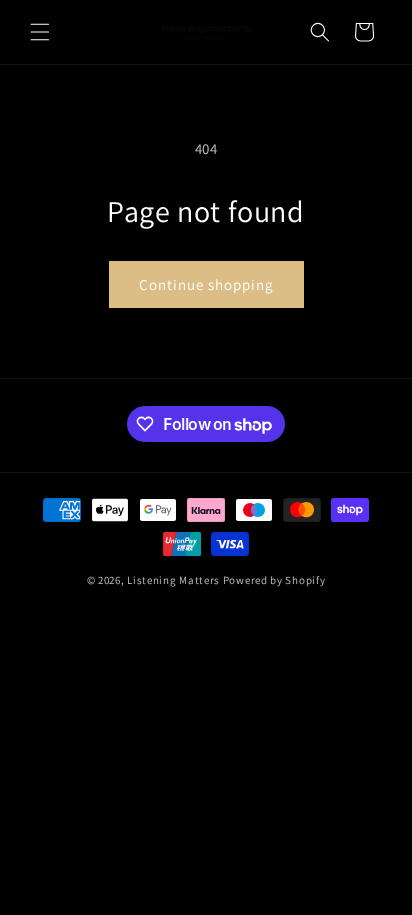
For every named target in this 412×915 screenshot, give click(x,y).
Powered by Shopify (274, 580)
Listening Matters (173, 580)
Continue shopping (206, 284)
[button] (40, 32)
